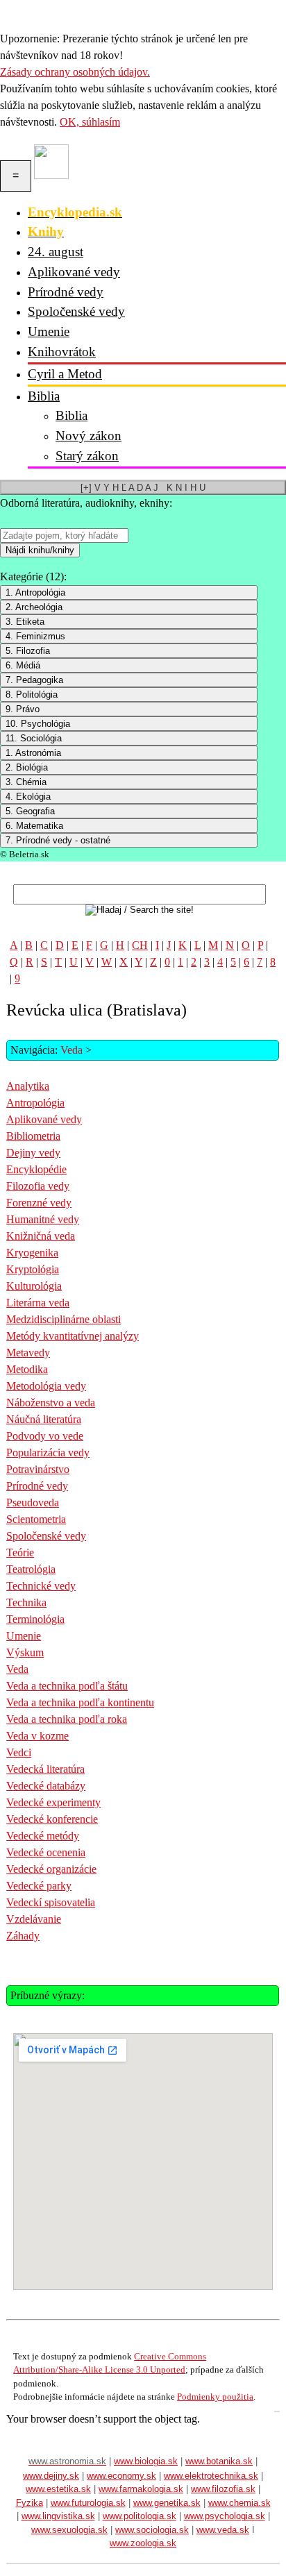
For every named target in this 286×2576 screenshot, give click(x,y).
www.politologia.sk (140, 2516)
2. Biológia (27, 767)
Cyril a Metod (65, 374)
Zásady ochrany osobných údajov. (75, 72)
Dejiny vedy (33, 1153)
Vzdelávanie (34, 1919)
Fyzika (30, 2503)
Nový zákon (89, 436)
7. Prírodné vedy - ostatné (58, 840)
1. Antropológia (35, 592)
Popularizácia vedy (48, 1453)
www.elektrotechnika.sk (211, 2476)
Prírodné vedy (66, 292)
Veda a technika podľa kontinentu (80, 1702)
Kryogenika (32, 1253)
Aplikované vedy (74, 272)
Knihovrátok (62, 352)
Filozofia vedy (38, 1186)
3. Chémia (26, 782)
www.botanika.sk (219, 2461)
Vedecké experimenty (53, 1802)
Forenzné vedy (39, 1203)
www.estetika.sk (58, 2489)
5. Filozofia (28, 651)
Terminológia (35, 1619)
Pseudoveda (33, 1502)
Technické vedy (41, 1586)
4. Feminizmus (35, 636)
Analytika (28, 1086)
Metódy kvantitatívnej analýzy (73, 1336)
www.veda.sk (223, 2530)
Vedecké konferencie (52, 1819)
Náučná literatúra (44, 1419)
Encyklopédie (36, 1169)
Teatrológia (31, 1569)
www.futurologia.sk (88, 2503)
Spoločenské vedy (76, 311)
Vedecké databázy (46, 1786)
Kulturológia (34, 1286)
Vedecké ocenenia (46, 1852)
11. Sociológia (34, 738)
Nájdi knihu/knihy (40, 550)
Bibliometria (33, 1136)
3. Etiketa (25, 622)
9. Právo (23, 709)
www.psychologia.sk (225, 2516)
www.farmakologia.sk (141, 2489)
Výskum (25, 1652)
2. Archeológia (34, 607)
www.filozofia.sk (223, 2489)
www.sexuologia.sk (69, 2530)
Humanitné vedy (43, 1219)
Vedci (19, 1752)
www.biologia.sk (146, 2461)
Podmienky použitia (215, 2397)
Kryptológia (33, 1269)
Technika (26, 1602)
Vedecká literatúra (45, 1769)
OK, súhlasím (90, 122)
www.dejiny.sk (51, 2476)
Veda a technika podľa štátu (67, 1686)
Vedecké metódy (43, 1836)
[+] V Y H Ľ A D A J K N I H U (143, 488)
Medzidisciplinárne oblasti (64, 1319)
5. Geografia (30, 811)
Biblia (44, 396)
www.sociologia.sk (152, 2530)
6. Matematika (34, 826)
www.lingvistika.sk (58, 2516)
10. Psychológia (38, 724)
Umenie (49, 331)
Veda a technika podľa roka (67, 1719)
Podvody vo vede (45, 1436)
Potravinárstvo (38, 1469)
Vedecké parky (39, 1886)
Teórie (20, 1552)
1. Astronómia (33, 753)
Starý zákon (87, 456)
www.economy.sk (121, 2476)
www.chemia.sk (239, 2503)
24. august (56, 252)
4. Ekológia (28, 797)
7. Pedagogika (34, 680)
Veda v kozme (37, 1736)
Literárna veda (38, 1303)
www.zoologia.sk (143, 2543)
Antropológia (35, 1103)
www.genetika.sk (167, 2503)
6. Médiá (23, 665)
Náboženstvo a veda (51, 1403)
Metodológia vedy (46, 1386)
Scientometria (36, 1519)
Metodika (27, 1369)
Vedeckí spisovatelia (51, 1902)
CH (140, 945)
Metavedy (28, 1353)
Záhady (23, 1936)
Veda (71, 1050)
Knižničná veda (41, 1236)
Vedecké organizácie (51, 1869)
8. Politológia (32, 694)
